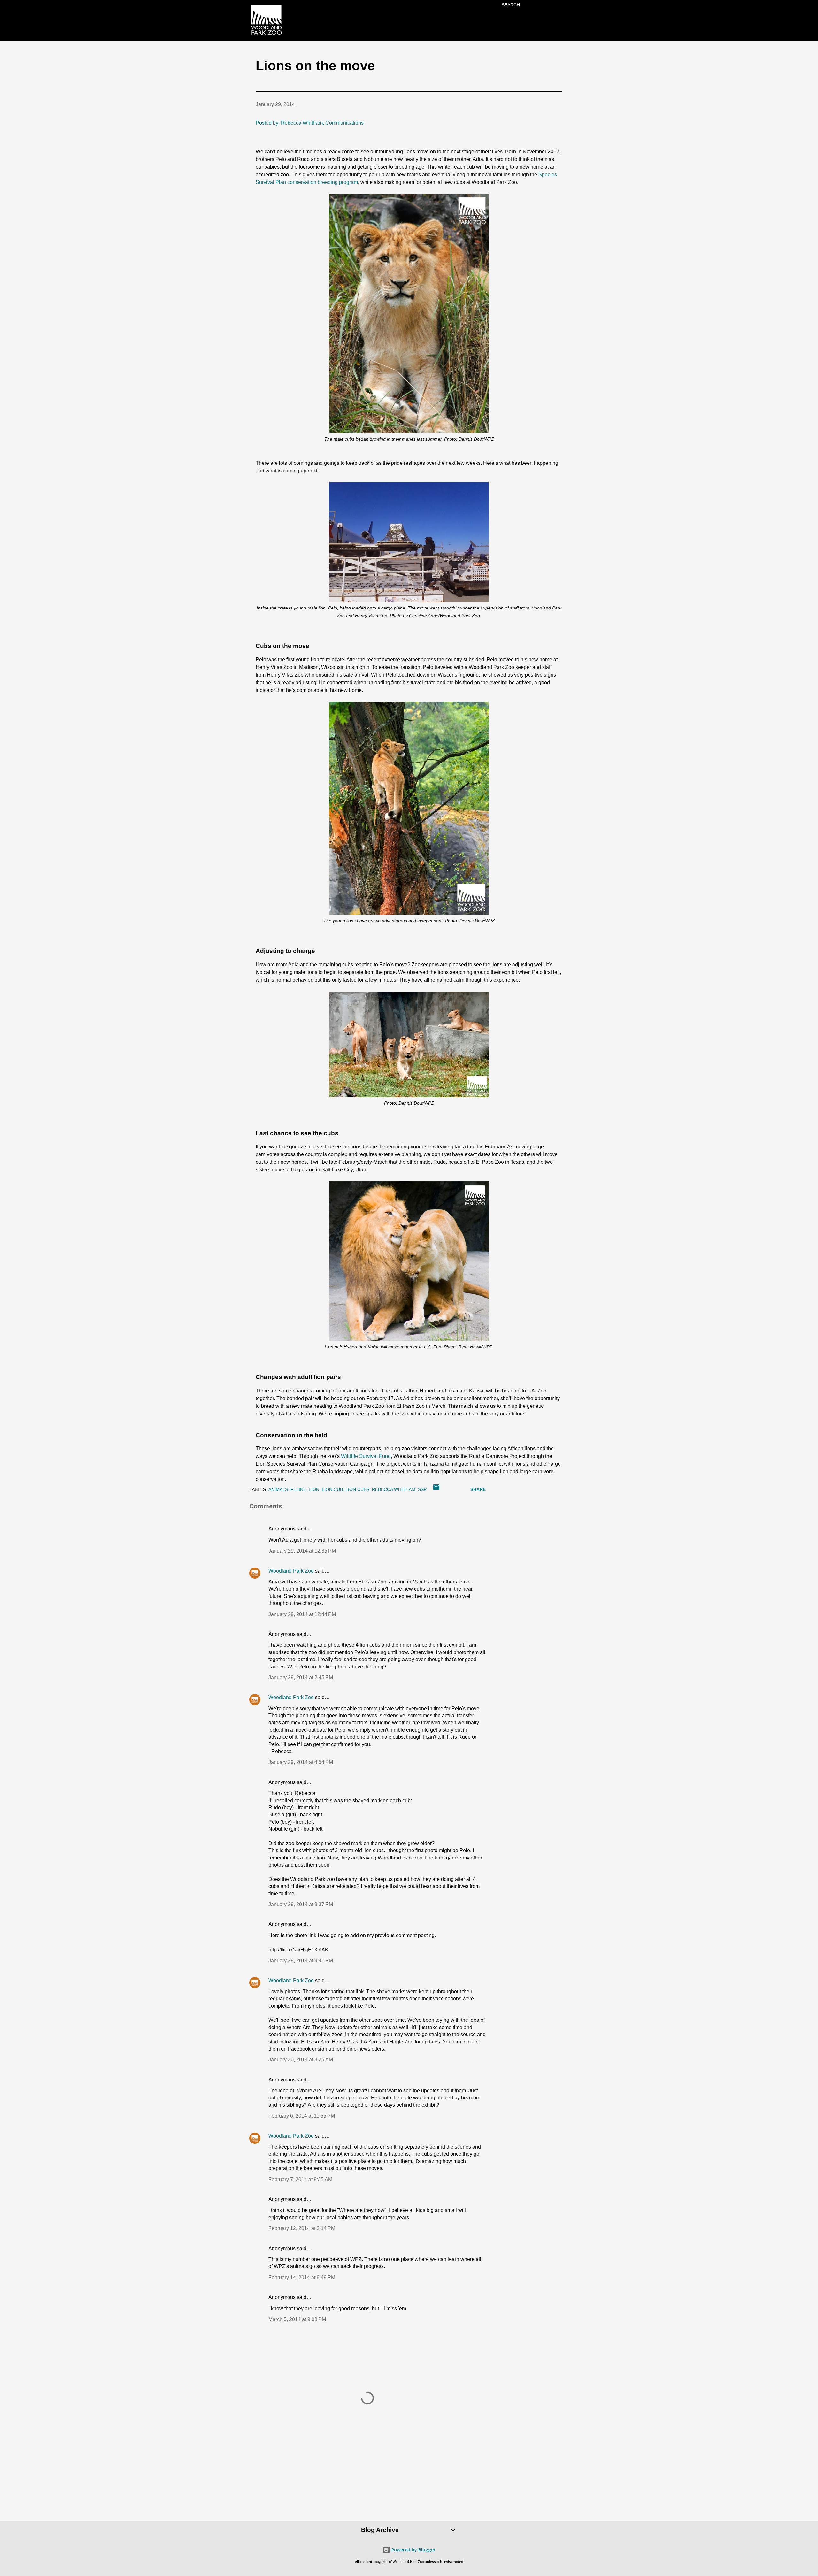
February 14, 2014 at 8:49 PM (302, 2277)
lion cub (332, 1489)
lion (314, 1489)
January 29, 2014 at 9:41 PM (301, 1961)
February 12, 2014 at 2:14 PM (302, 2228)
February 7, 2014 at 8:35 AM (300, 2179)
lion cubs (357, 1489)
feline (298, 1489)
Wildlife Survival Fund (366, 1456)
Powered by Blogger (413, 2550)
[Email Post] (436, 1489)
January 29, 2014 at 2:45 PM (301, 1678)
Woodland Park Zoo (291, 1571)
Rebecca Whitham (394, 1489)
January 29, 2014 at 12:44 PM (302, 1614)
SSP (422, 1489)
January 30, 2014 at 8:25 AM (301, 2060)
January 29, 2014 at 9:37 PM (301, 1904)
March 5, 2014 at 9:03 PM (297, 2319)
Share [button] (478, 1489)
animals (278, 1489)
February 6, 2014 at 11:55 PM (302, 2116)
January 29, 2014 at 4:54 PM (301, 1762)
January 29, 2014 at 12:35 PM (302, 1551)
